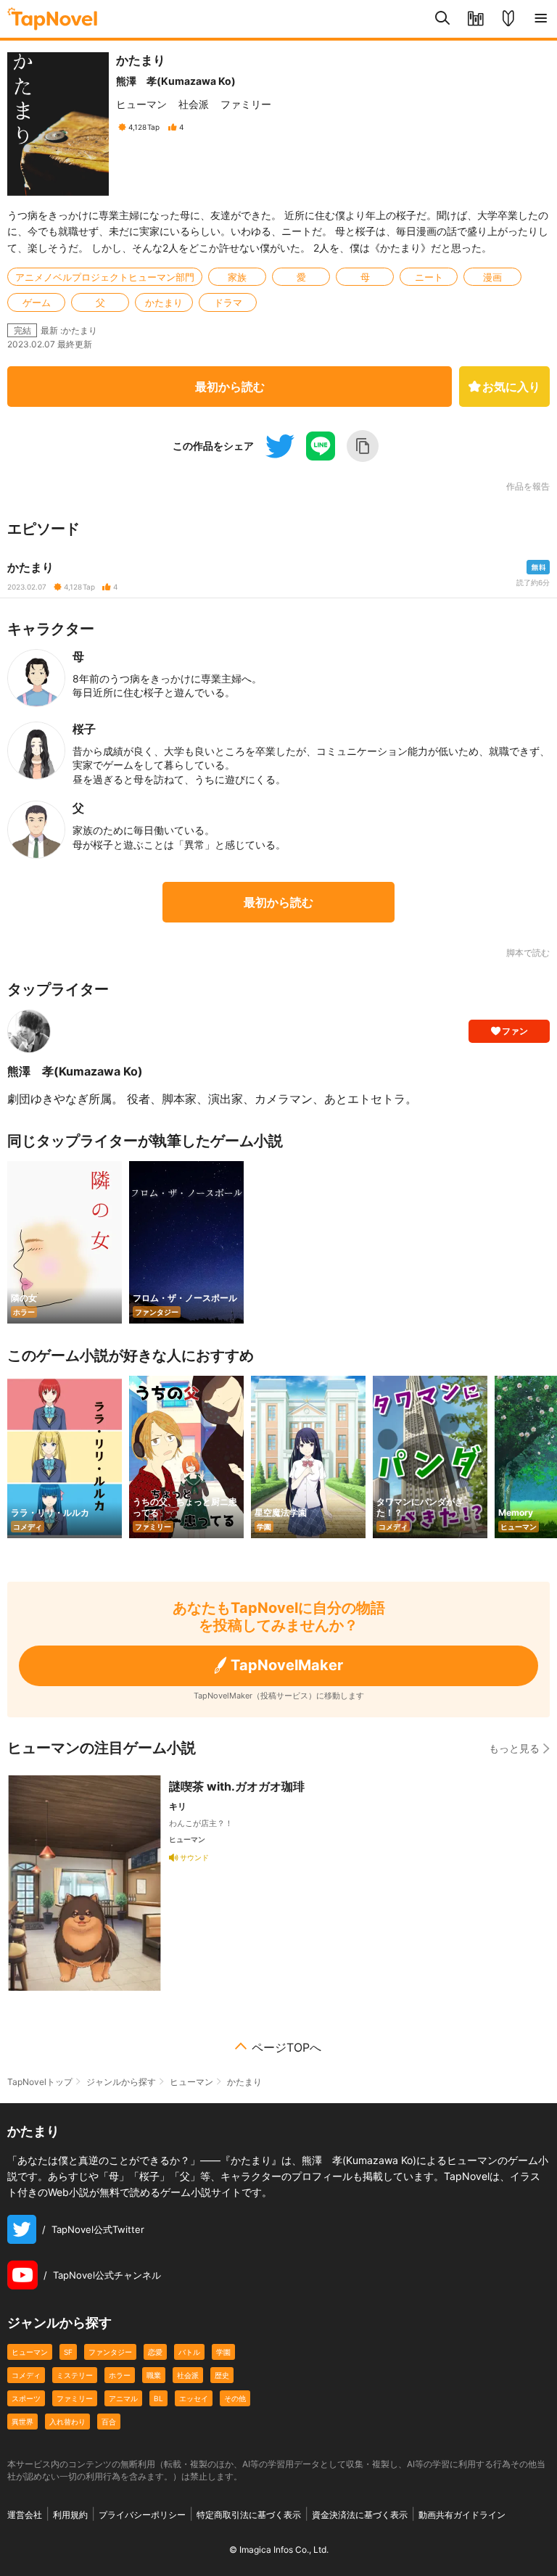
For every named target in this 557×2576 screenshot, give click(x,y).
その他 (235, 2398)
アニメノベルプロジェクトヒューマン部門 (105, 277)
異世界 (22, 2422)
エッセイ (194, 2398)
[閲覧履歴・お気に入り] (475, 19)
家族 (237, 277)
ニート (429, 277)
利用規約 (70, 2515)
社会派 (194, 104)
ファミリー (246, 104)
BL (158, 2398)
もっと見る (514, 1748)
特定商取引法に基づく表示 (249, 2515)
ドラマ (228, 302)
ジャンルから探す (121, 2082)
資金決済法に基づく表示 (360, 2515)
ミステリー (75, 2375)
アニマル (123, 2398)
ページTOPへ (286, 2047)
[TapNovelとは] (508, 19)
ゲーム (37, 302)
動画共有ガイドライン (462, 2515)
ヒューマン (141, 104)
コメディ (26, 2375)
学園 (223, 2352)
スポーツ (26, 2398)
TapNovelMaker (287, 1665)
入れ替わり (67, 2422)
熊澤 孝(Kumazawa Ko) (176, 81)
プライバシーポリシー (142, 2515)
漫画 (492, 277)
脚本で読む (528, 953)
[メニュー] (541, 19)
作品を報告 (528, 487)
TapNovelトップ (40, 2082)
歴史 (222, 2375)
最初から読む (230, 387)
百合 (109, 2422)
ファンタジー (110, 2352)
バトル (189, 2352)
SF (68, 2352)
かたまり (164, 302)
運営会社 (25, 2515)
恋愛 (155, 2352)
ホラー (120, 2375)
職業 (154, 2375)
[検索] (443, 19)
